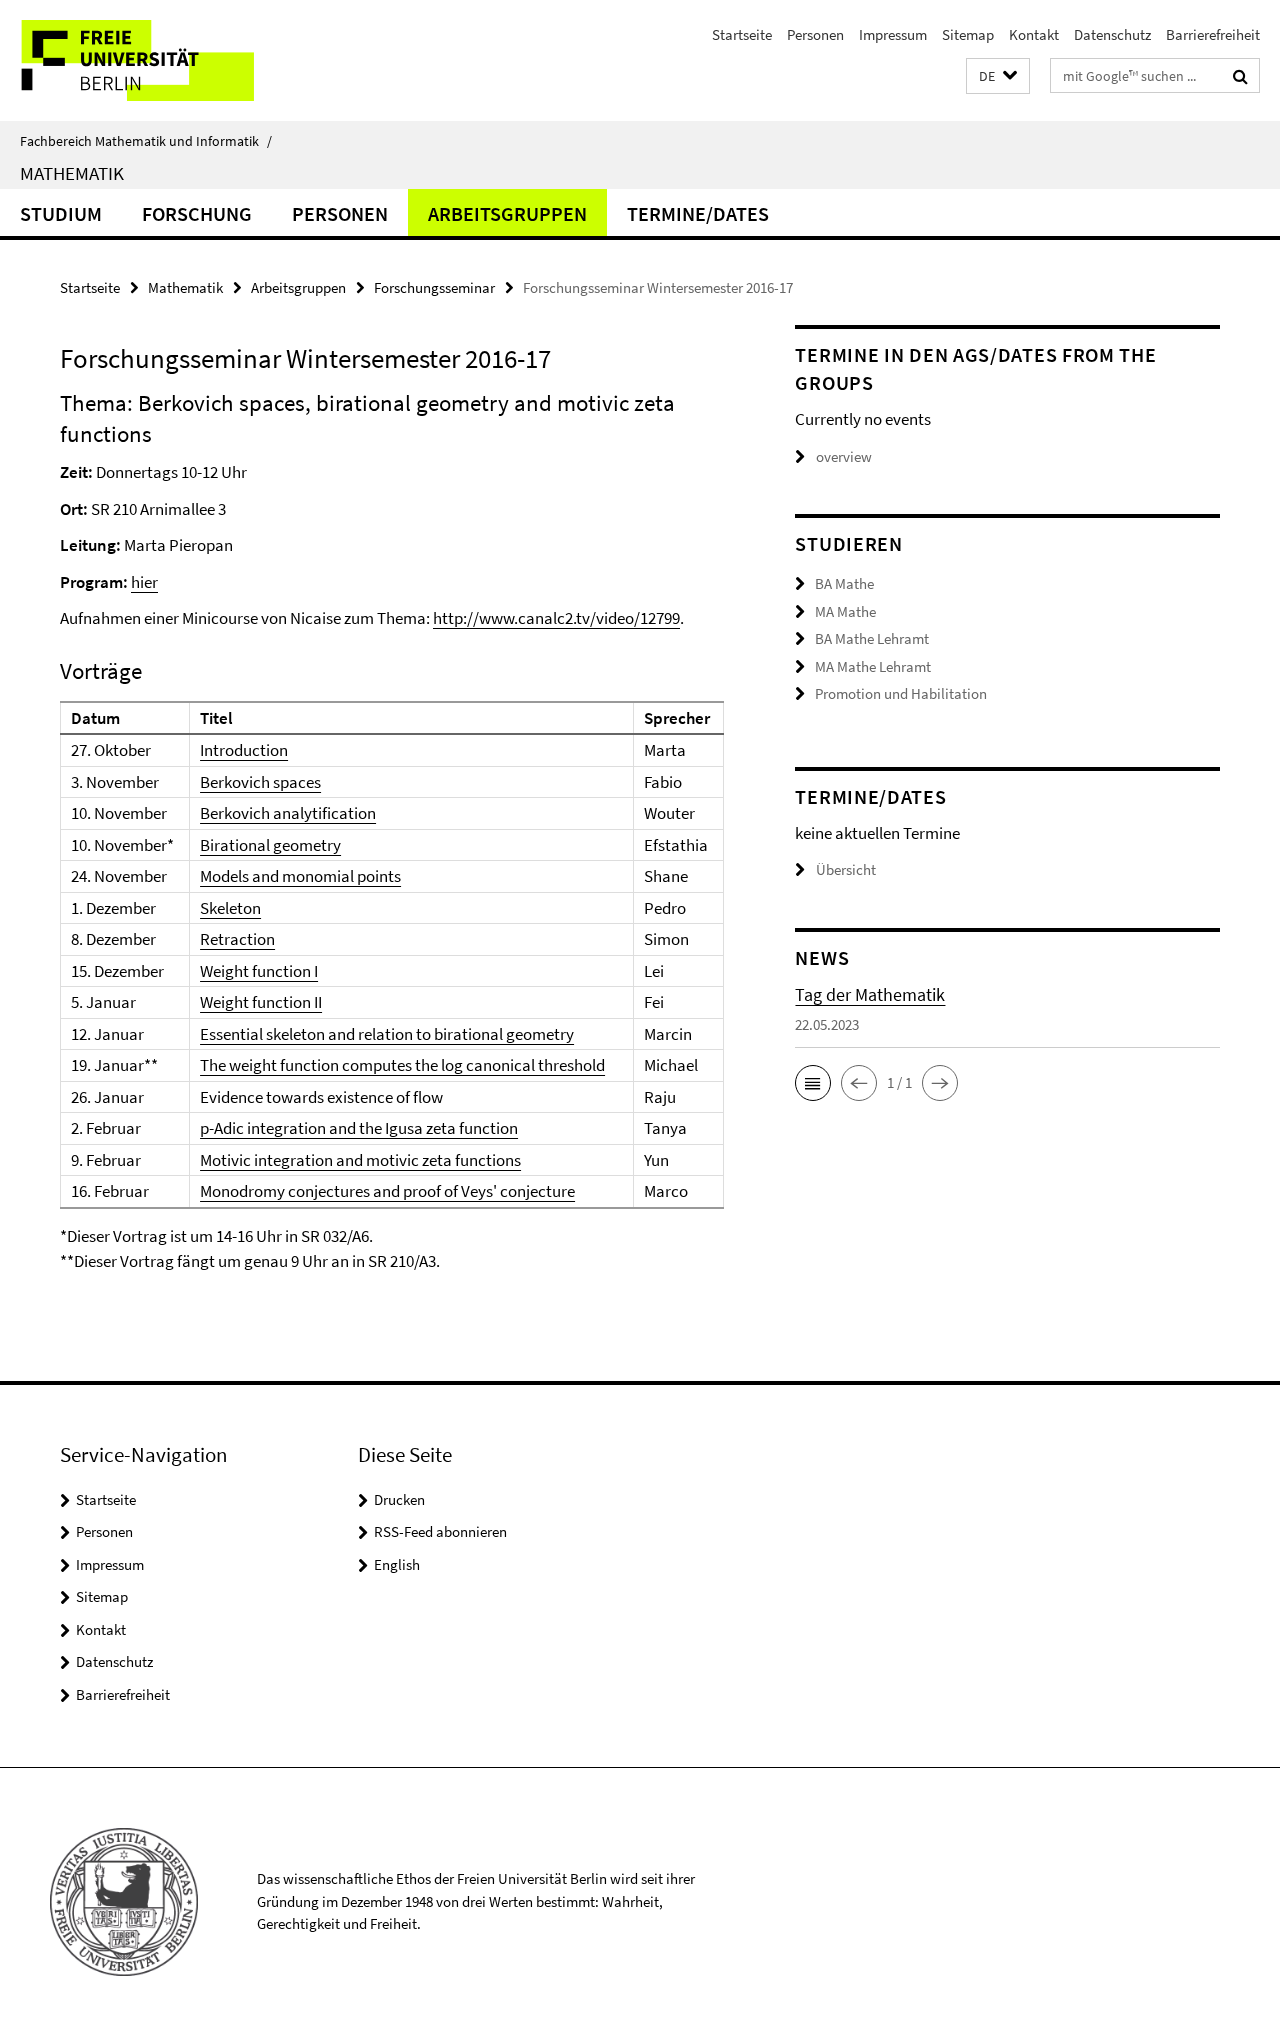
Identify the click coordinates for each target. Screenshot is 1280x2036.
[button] (998, 76)
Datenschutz (1112, 34)
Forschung (197, 213)
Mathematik (72, 173)
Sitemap (968, 34)
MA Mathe (845, 611)
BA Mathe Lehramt (872, 638)
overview (844, 456)
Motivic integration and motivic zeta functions (360, 1160)
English (397, 1564)
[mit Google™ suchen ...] (1240, 76)
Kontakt (1034, 34)
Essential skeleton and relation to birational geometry (387, 1034)
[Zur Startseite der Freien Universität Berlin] (167, 60)
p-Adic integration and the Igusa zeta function (359, 1128)
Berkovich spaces (260, 782)
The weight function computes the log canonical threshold (402, 1065)
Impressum (893, 34)
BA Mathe (844, 583)
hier (144, 582)
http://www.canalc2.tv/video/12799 (556, 618)
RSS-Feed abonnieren (440, 1531)
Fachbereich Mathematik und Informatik (146, 141)
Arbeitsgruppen (507, 213)
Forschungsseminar (434, 287)
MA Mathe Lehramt (873, 666)
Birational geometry (270, 845)
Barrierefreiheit (1213, 34)
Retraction (237, 939)
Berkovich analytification (288, 813)
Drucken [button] (399, 1499)
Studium (61, 213)
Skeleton (230, 908)
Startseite (742, 34)
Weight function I (259, 971)
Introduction (244, 750)
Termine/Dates (698, 213)
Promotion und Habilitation (901, 693)
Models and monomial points (300, 876)
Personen (815, 34)
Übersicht (846, 869)
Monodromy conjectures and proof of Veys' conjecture (387, 1191)
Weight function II (261, 1002)
